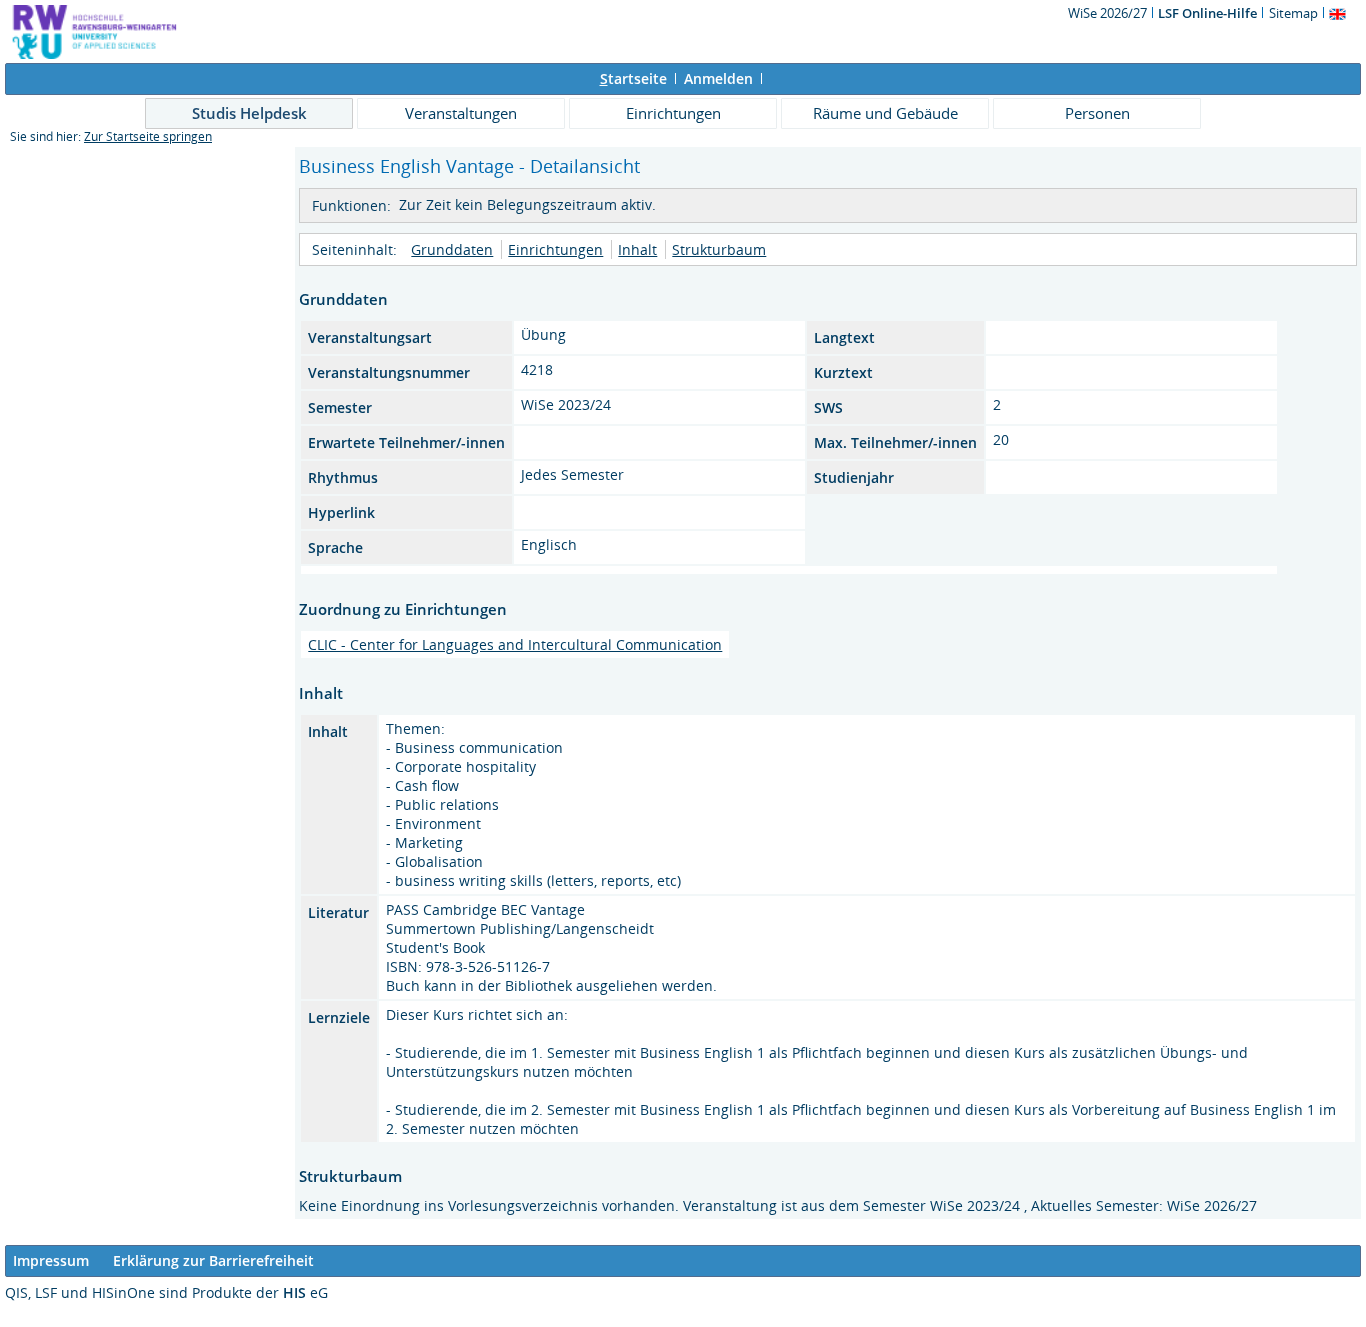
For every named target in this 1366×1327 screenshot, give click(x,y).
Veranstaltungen (461, 113)
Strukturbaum (719, 249)
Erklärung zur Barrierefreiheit (213, 1260)
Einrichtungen (673, 113)
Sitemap (1293, 13)
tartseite (633, 78)
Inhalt (637, 249)
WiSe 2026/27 (1109, 13)
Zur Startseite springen (148, 136)
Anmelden (718, 78)
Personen (1097, 113)
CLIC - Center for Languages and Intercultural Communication (515, 644)
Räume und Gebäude (885, 113)
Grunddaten (452, 249)
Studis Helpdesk (249, 113)
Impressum (51, 1260)
